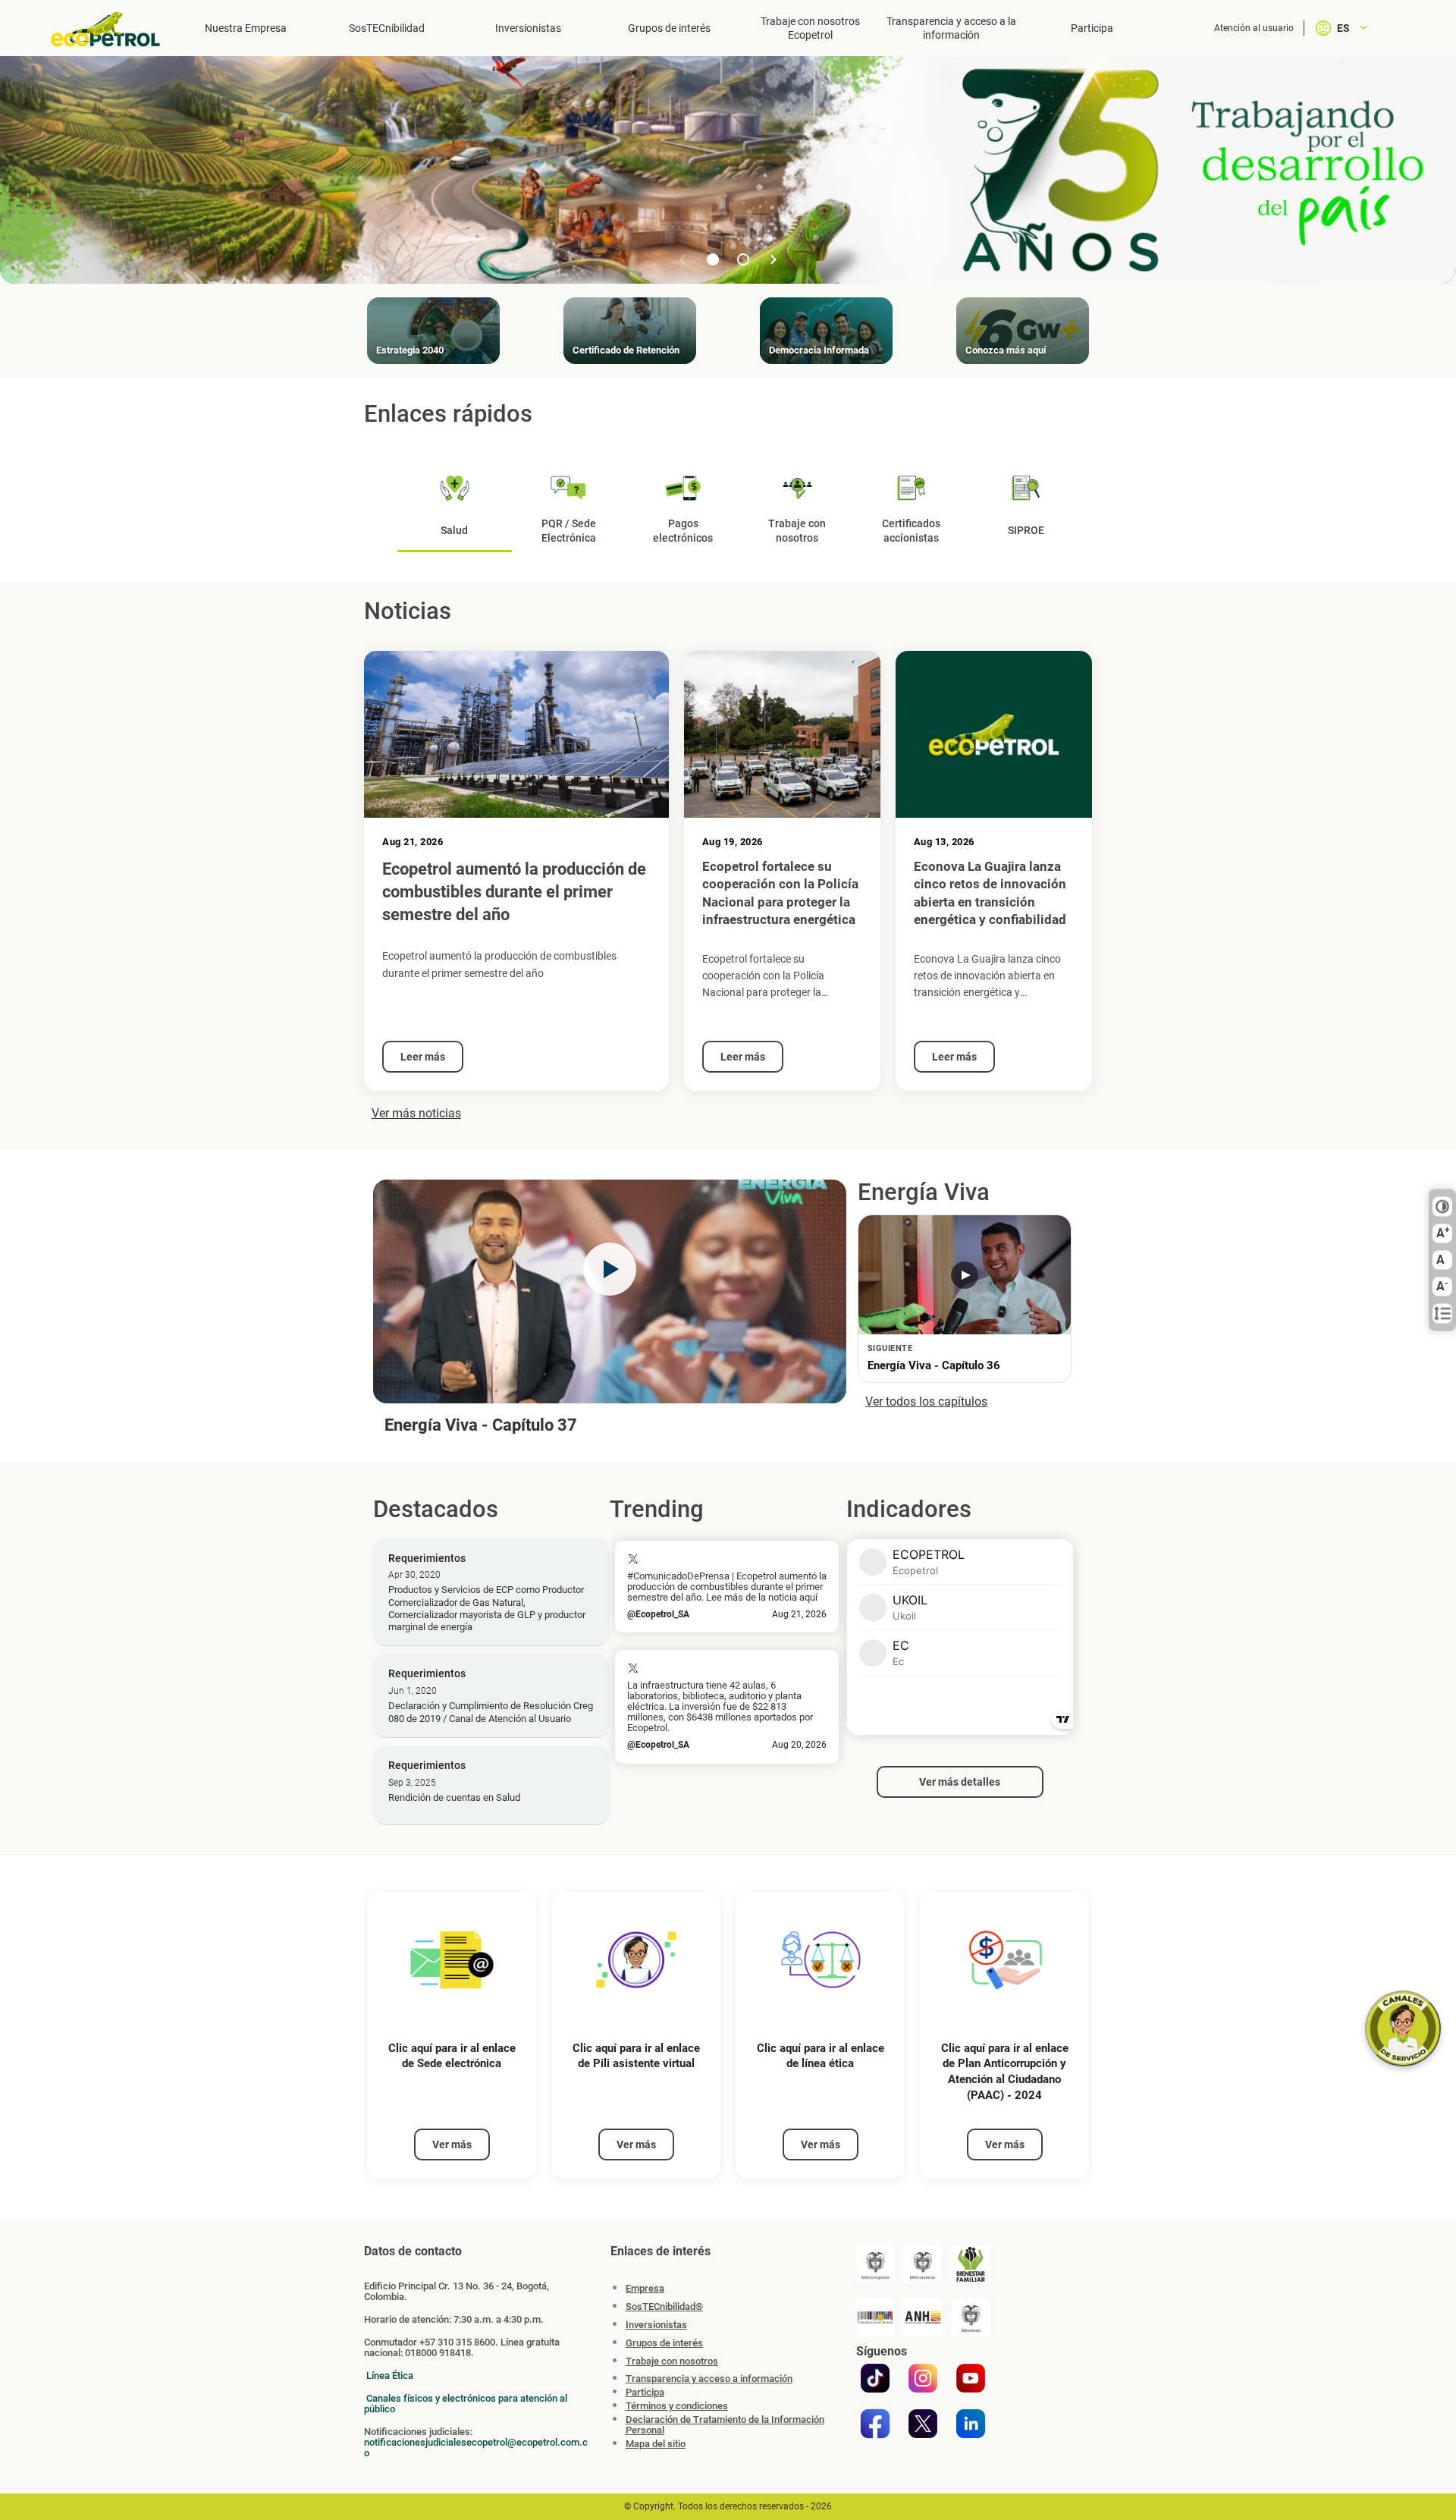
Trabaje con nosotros (672, 2361)
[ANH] (923, 2317)
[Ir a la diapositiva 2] (743, 259)
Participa (1092, 28)
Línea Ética (390, 2375)
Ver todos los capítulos (926, 1401)
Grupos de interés (669, 28)
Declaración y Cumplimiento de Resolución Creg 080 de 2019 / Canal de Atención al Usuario (491, 1712)
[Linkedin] (971, 2424)
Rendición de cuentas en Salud (454, 1797)
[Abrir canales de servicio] (1403, 2028)
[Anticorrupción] (875, 2264)
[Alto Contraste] (1442, 1207)
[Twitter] (923, 2424)
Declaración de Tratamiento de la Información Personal (725, 2425)
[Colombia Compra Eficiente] (875, 2317)
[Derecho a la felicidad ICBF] (971, 2264)
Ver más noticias (416, 1113)
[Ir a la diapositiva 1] (713, 259)
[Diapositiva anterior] (682, 259)
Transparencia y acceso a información (709, 2379)
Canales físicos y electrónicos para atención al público (466, 2404)
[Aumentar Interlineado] (1442, 1314)
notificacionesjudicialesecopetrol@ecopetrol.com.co (476, 2448)
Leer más (423, 1057)
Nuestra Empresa (246, 28)
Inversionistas (528, 28)
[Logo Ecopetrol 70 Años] (112, 29)
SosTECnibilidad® (664, 2306)
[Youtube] (971, 2378)
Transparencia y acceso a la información (951, 28)
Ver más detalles (960, 1782)
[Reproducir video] (610, 1269)
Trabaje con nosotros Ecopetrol (810, 28)
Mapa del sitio (656, 2444)
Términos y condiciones (677, 2406)
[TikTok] (875, 2378)
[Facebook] (875, 2424)
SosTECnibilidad (387, 28)
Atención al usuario (1254, 28)
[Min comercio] (923, 2264)
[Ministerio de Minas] (971, 2317)
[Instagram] (923, 2378)
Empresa (645, 2288)
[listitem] (452, 2036)
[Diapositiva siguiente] (773, 259)
